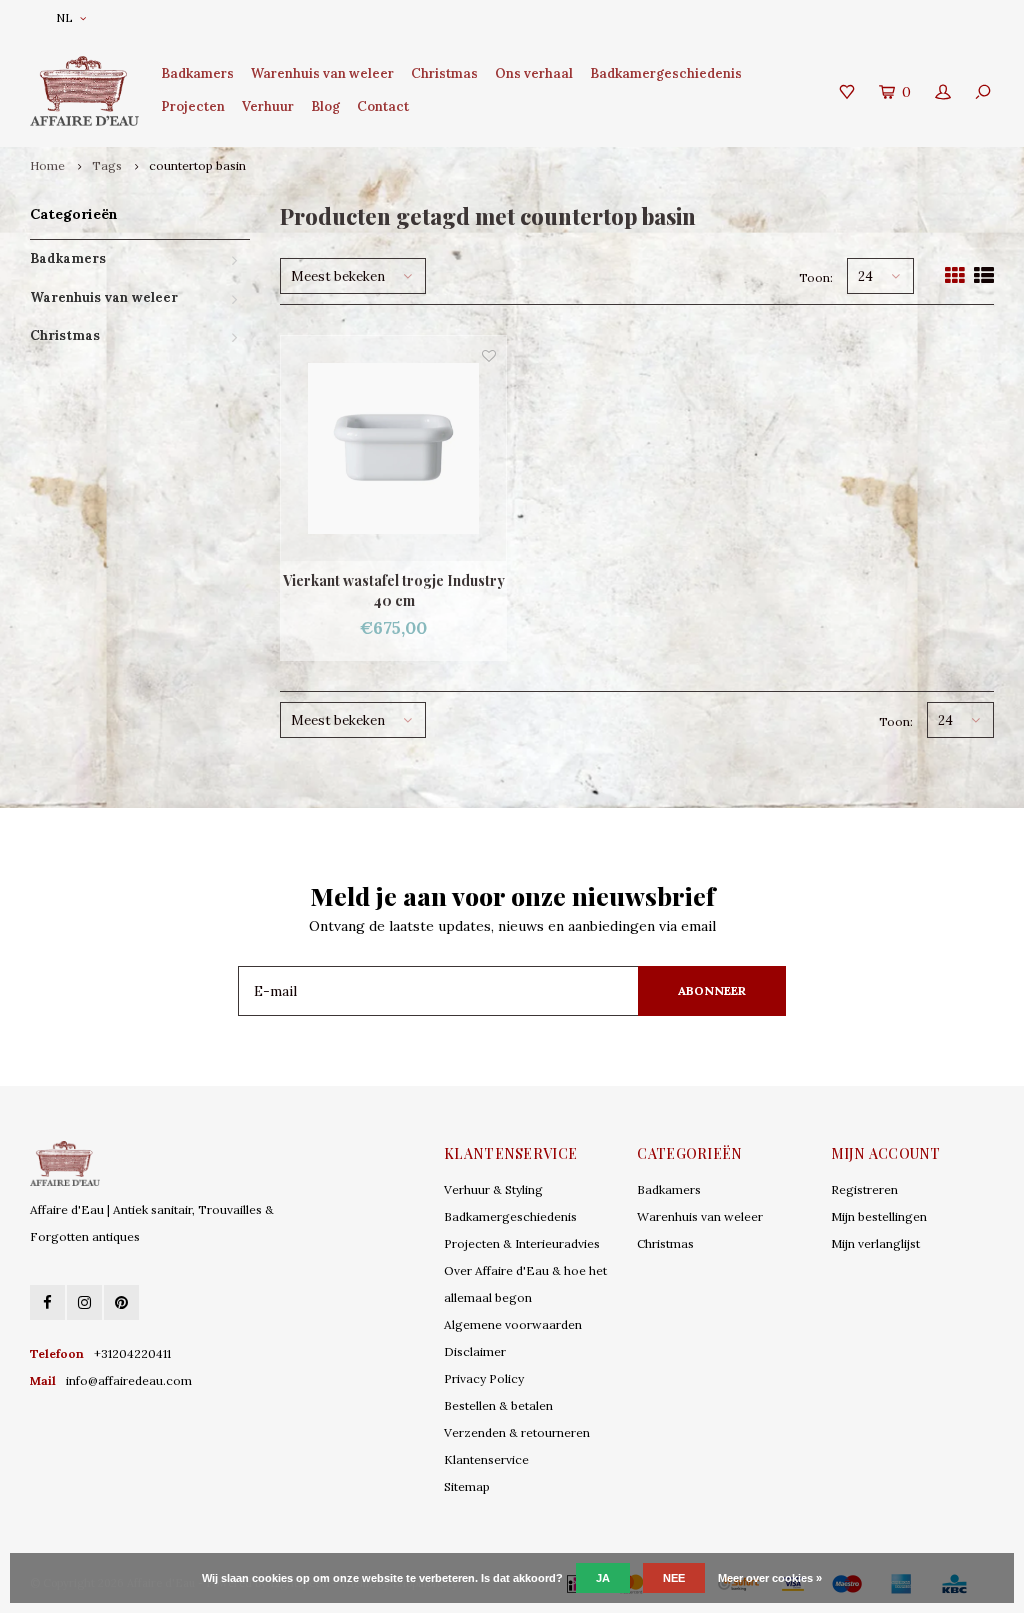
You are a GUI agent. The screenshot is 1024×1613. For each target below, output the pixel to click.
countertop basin (197, 165)
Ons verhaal (534, 73)
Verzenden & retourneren (517, 1432)
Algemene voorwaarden (513, 1324)
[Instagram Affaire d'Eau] (84, 1302)
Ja (603, 1578)
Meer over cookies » (770, 1578)
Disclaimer (475, 1351)
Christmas (444, 73)
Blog (325, 106)
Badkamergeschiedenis (666, 73)
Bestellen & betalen (498, 1405)
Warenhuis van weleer (322, 73)
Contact (383, 106)
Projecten (193, 106)
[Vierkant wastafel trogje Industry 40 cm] (393, 448)
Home (47, 165)
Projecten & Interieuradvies (522, 1243)
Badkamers (197, 73)
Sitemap (467, 1486)
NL (64, 17)
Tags (107, 165)
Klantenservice (486, 1459)
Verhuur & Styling (493, 1189)
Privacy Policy (484, 1378)
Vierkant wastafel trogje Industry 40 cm (394, 590)
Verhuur (268, 106)
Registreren (864, 1189)
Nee (674, 1578)
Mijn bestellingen (879, 1216)
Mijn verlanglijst (875, 1243)
